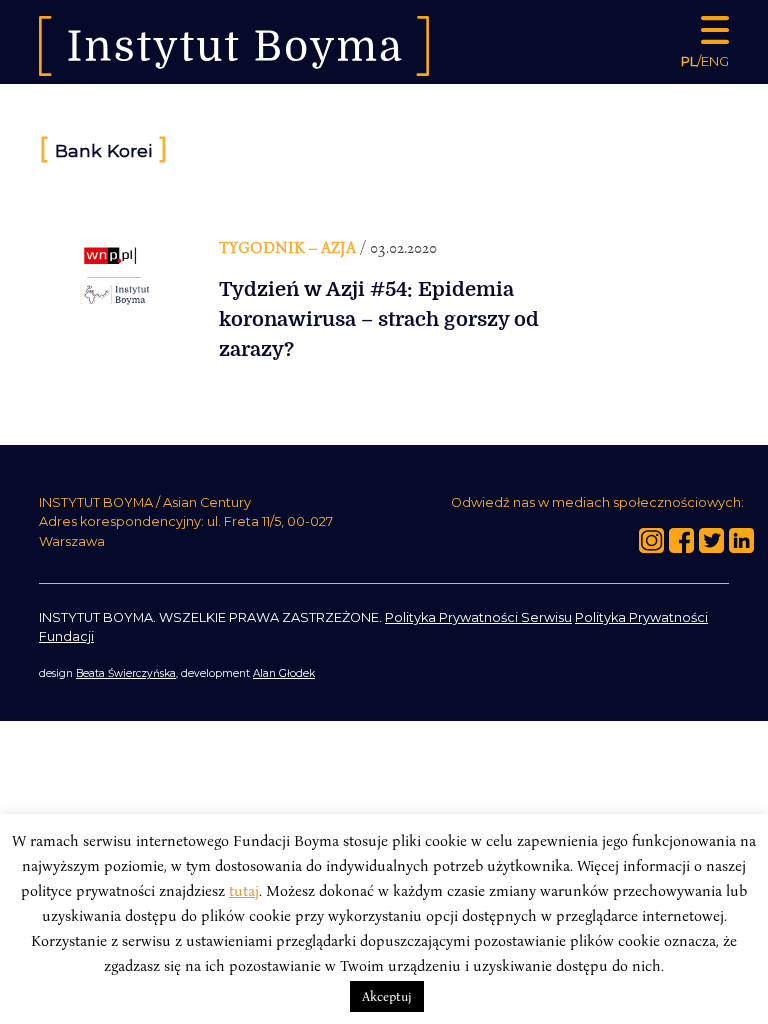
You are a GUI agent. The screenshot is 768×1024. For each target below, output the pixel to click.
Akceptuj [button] (387, 996)
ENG (715, 61)
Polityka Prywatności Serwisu (478, 617)
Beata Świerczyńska (126, 673)
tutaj (244, 890)
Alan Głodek (284, 673)
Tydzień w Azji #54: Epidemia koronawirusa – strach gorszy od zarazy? (379, 319)
